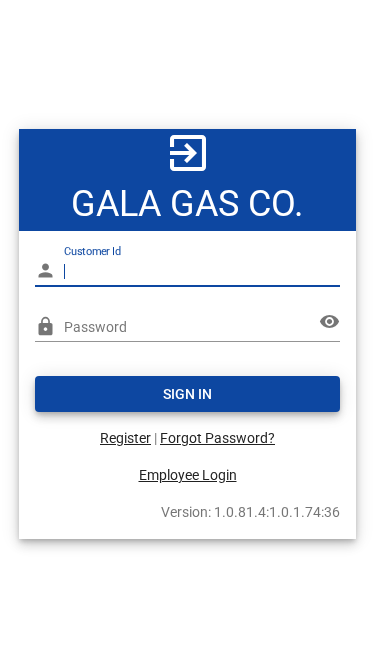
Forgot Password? (217, 438)
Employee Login (188, 475)
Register (125, 438)
